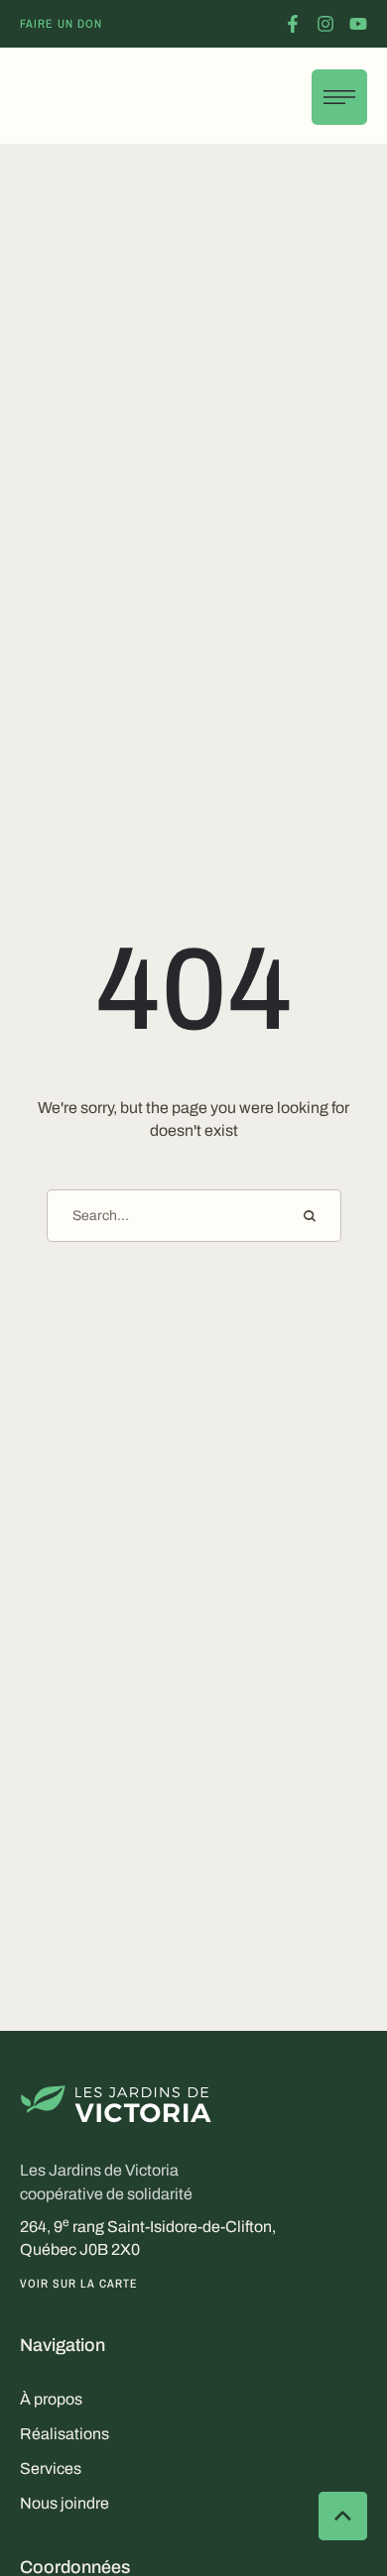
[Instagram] (325, 24)
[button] (61, 24)
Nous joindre (64, 2503)
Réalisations (64, 2434)
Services (51, 2468)
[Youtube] (358, 24)
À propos (51, 2399)
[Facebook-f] (293, 24)
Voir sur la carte (79, 2284)
